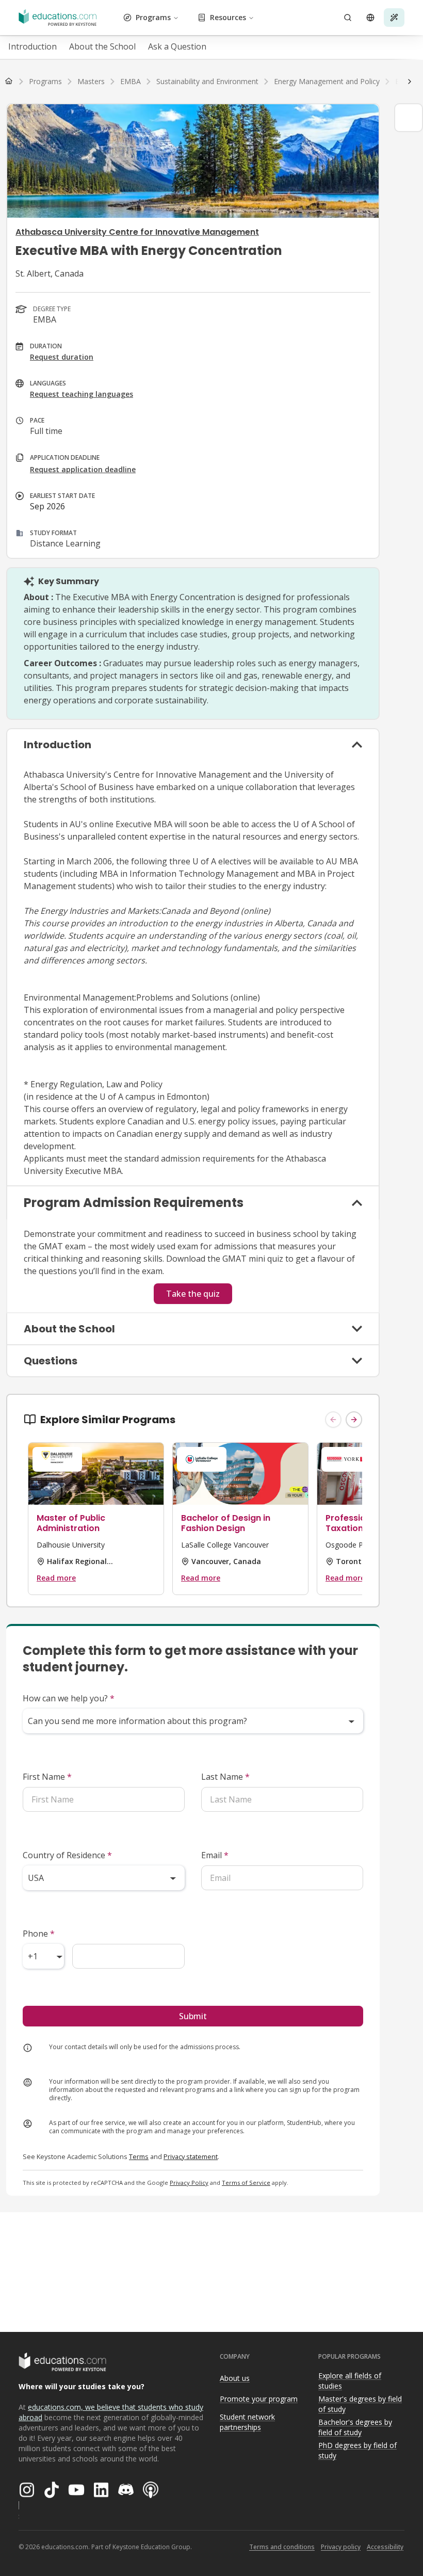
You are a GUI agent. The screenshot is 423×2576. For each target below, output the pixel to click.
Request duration (62, 357)
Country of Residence (67, 1855)
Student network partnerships (247, 2422)
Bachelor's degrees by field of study (355, 2427)
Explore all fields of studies (350, 2381)
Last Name (225, 1777)
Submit (193, 2016)
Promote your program (259, 2399)
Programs (153, 17)
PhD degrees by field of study (357, 2451)
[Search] (348, 18)
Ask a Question (177, 46)
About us (235, 2378)
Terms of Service (246, 2183)
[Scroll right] (410, 82)
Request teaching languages (82, 394)
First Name (47, 1777)
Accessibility (385, 2547)
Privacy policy (341, 2547)
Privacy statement (191, 2156)
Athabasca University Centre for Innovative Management (137, 232)
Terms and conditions (282, 2547)
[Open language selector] (370, 18)
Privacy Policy (189, 2183)
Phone (39, 1934)
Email (215, 1855)
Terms (139, 2156)
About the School (102, 46)
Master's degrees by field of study (360, 2404)
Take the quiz (193, 1294)
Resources (228, 17)
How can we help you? (69, 1698)
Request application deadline (83, 469)
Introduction (32, 46)
